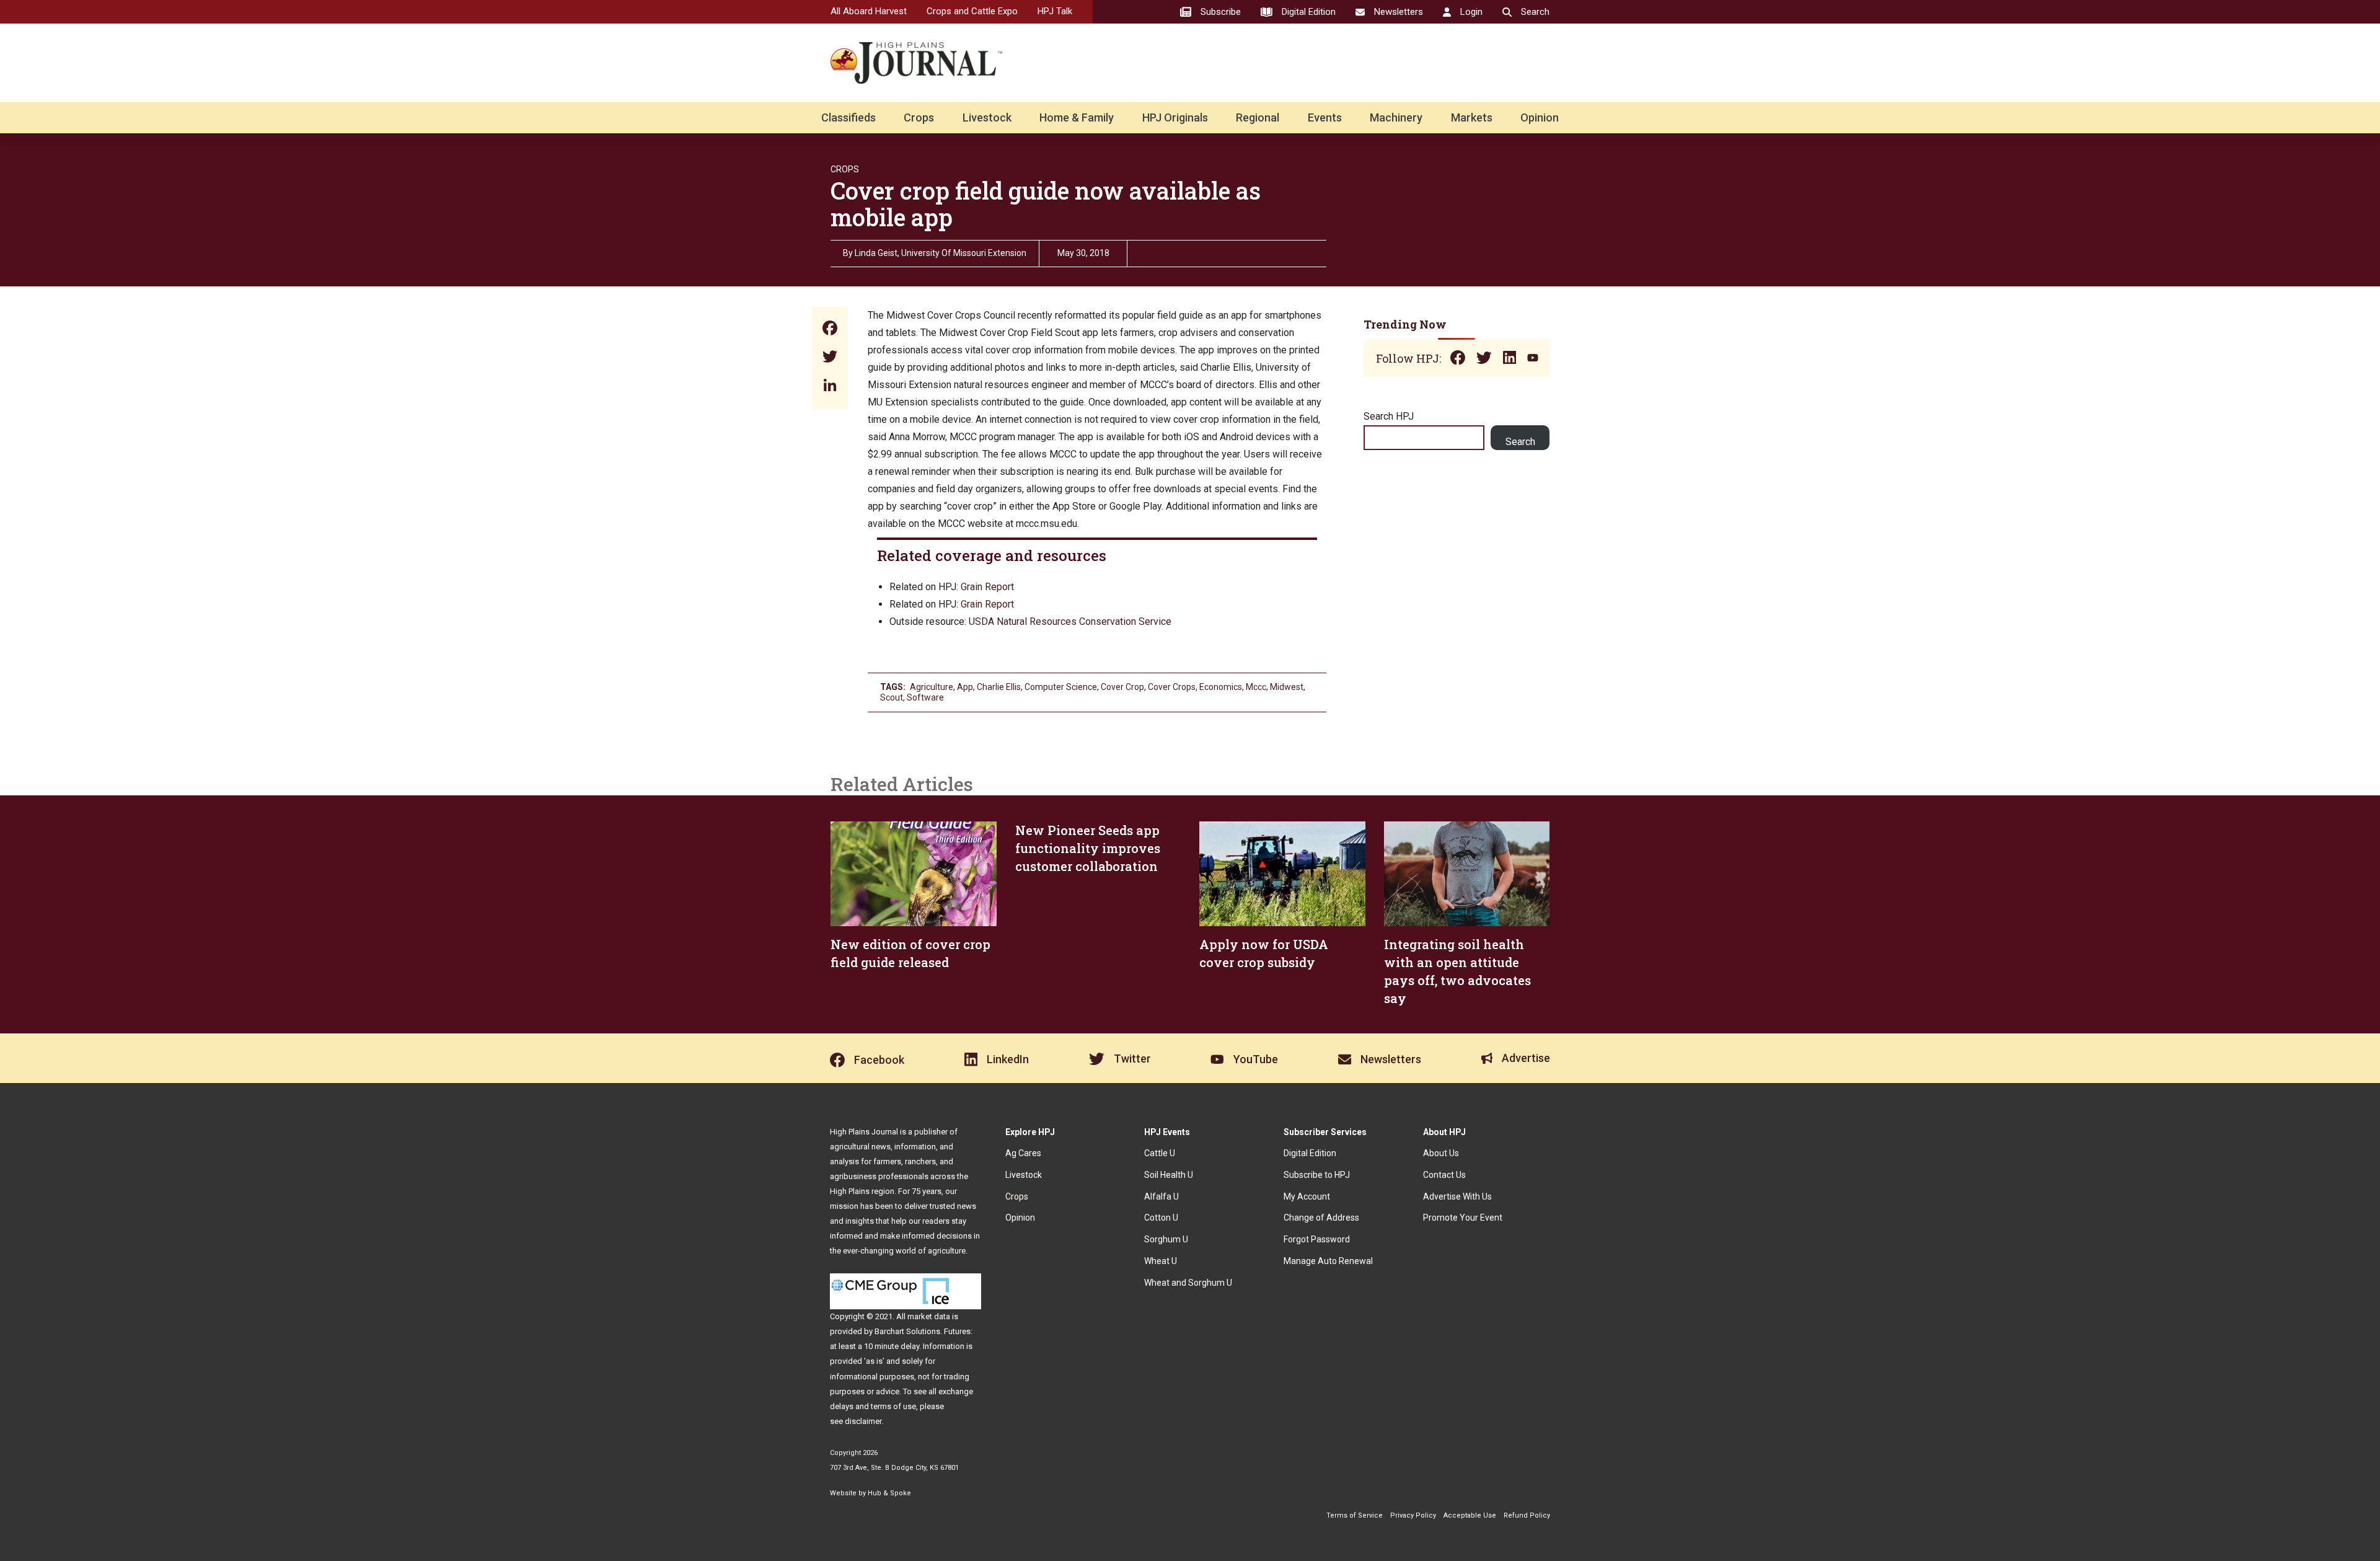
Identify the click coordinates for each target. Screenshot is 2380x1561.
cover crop (1122, 687)
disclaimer (863, 1421)
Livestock (987, 117)
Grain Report (987, 587)
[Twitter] (830, 358)
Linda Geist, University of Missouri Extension (941, 253)
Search (1520, 442)
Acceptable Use (1470, 1515)
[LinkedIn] (830, 387)
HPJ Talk (1055, 11)
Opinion (1540, 117)
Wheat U (1161, 1261)
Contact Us (1444, 1175)
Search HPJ (1389, 416)
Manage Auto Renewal (1328, 1261)
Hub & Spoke (889, 1493)
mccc (1256, 687)
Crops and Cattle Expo (972, 11)
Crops (919, 117)
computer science (1061, 687)
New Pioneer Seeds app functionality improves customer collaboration (1088, 848)
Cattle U (1160, 1153)
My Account (1307, 1196)
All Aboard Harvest (869, 11)
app (965, 687)
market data (929, 1316)
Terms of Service (1355, 1515)
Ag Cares (1023, 1153)
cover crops (1172, 687)
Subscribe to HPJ (1317, 1175)
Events (1325, 117)
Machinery (1396, 117)
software (925, 697)
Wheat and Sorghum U (1188, 1283)
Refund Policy (1527, 1515)
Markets (1472, 117)
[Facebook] (830, 329)
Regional (1258, 117)
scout (892, 697)
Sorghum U (1166, 1239)
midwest (1287, 687)
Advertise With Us (1457, 1196)
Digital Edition (1310, 1153)
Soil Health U (1169, 1175)
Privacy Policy (1413, 1515)
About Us (1441, 1153)
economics (1221, 687)
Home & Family (1077, 117)
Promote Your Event (1463, 1218)
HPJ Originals (1175, 117)
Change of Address (1321, 1218)
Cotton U (1161, 1218)
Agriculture (932, 687)
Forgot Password (1317, 1239)
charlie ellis (999, 687)
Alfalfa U (1161, 1196)
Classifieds (848, 117)
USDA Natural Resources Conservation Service (1070, 621)
